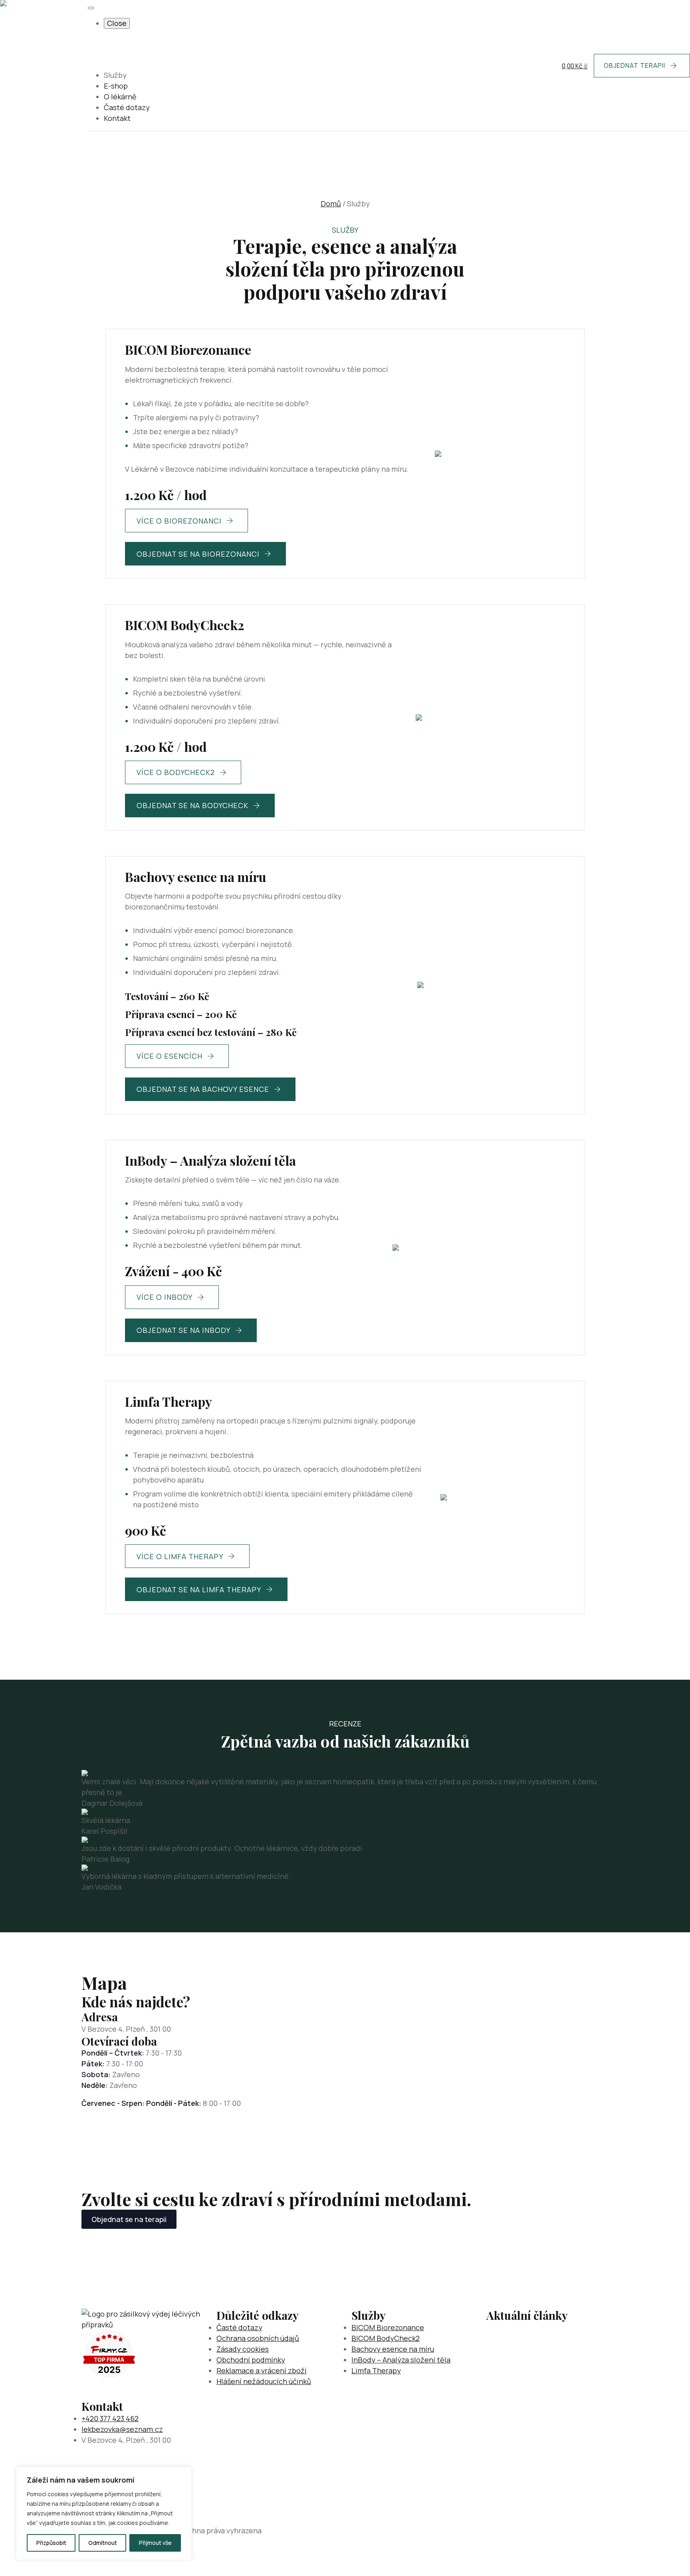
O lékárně (120, 97)
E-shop (116, 86)
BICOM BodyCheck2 (386, 2338)
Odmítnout (103, 2543)
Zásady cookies (243, 2349)
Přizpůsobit (51, 2543)
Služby (115, 75)
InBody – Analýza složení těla (401, 2360)
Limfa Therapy (376, 2370)
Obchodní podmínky (251, 2360)
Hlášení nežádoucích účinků (264, 2381)
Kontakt (117, 118)
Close (117, 23)
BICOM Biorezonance (388, 2327)
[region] (104, 2513)
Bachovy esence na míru (393, 2349)
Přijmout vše (155, 2543)
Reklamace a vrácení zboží (262, 2370)
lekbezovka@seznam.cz (122, 2429)
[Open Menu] (91, 8)
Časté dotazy (127, 107)
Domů (331, 204)
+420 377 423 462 (110, 2418)
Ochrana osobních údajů (258, 2338)
